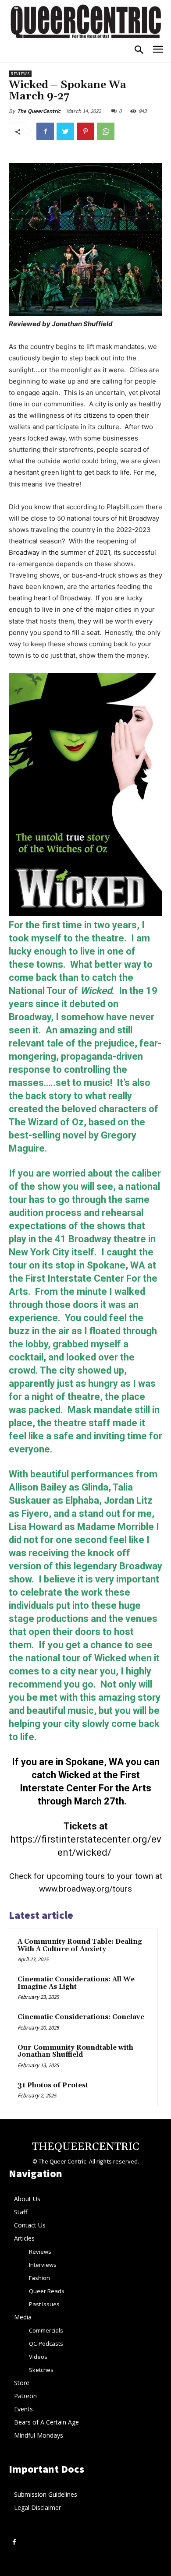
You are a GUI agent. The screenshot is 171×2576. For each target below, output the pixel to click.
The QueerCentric (39, 111)
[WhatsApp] (106, 131)
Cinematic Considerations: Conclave (81, 2017)
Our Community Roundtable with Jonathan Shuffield (75, 2051)
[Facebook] (45, 131)
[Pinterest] (85, 131)
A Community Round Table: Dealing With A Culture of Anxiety (80, 1945)
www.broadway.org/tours (85, 1889)
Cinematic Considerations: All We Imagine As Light (76, 1983)
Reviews (20, 74)
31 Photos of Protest (53, 2085)
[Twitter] (65, 131)
